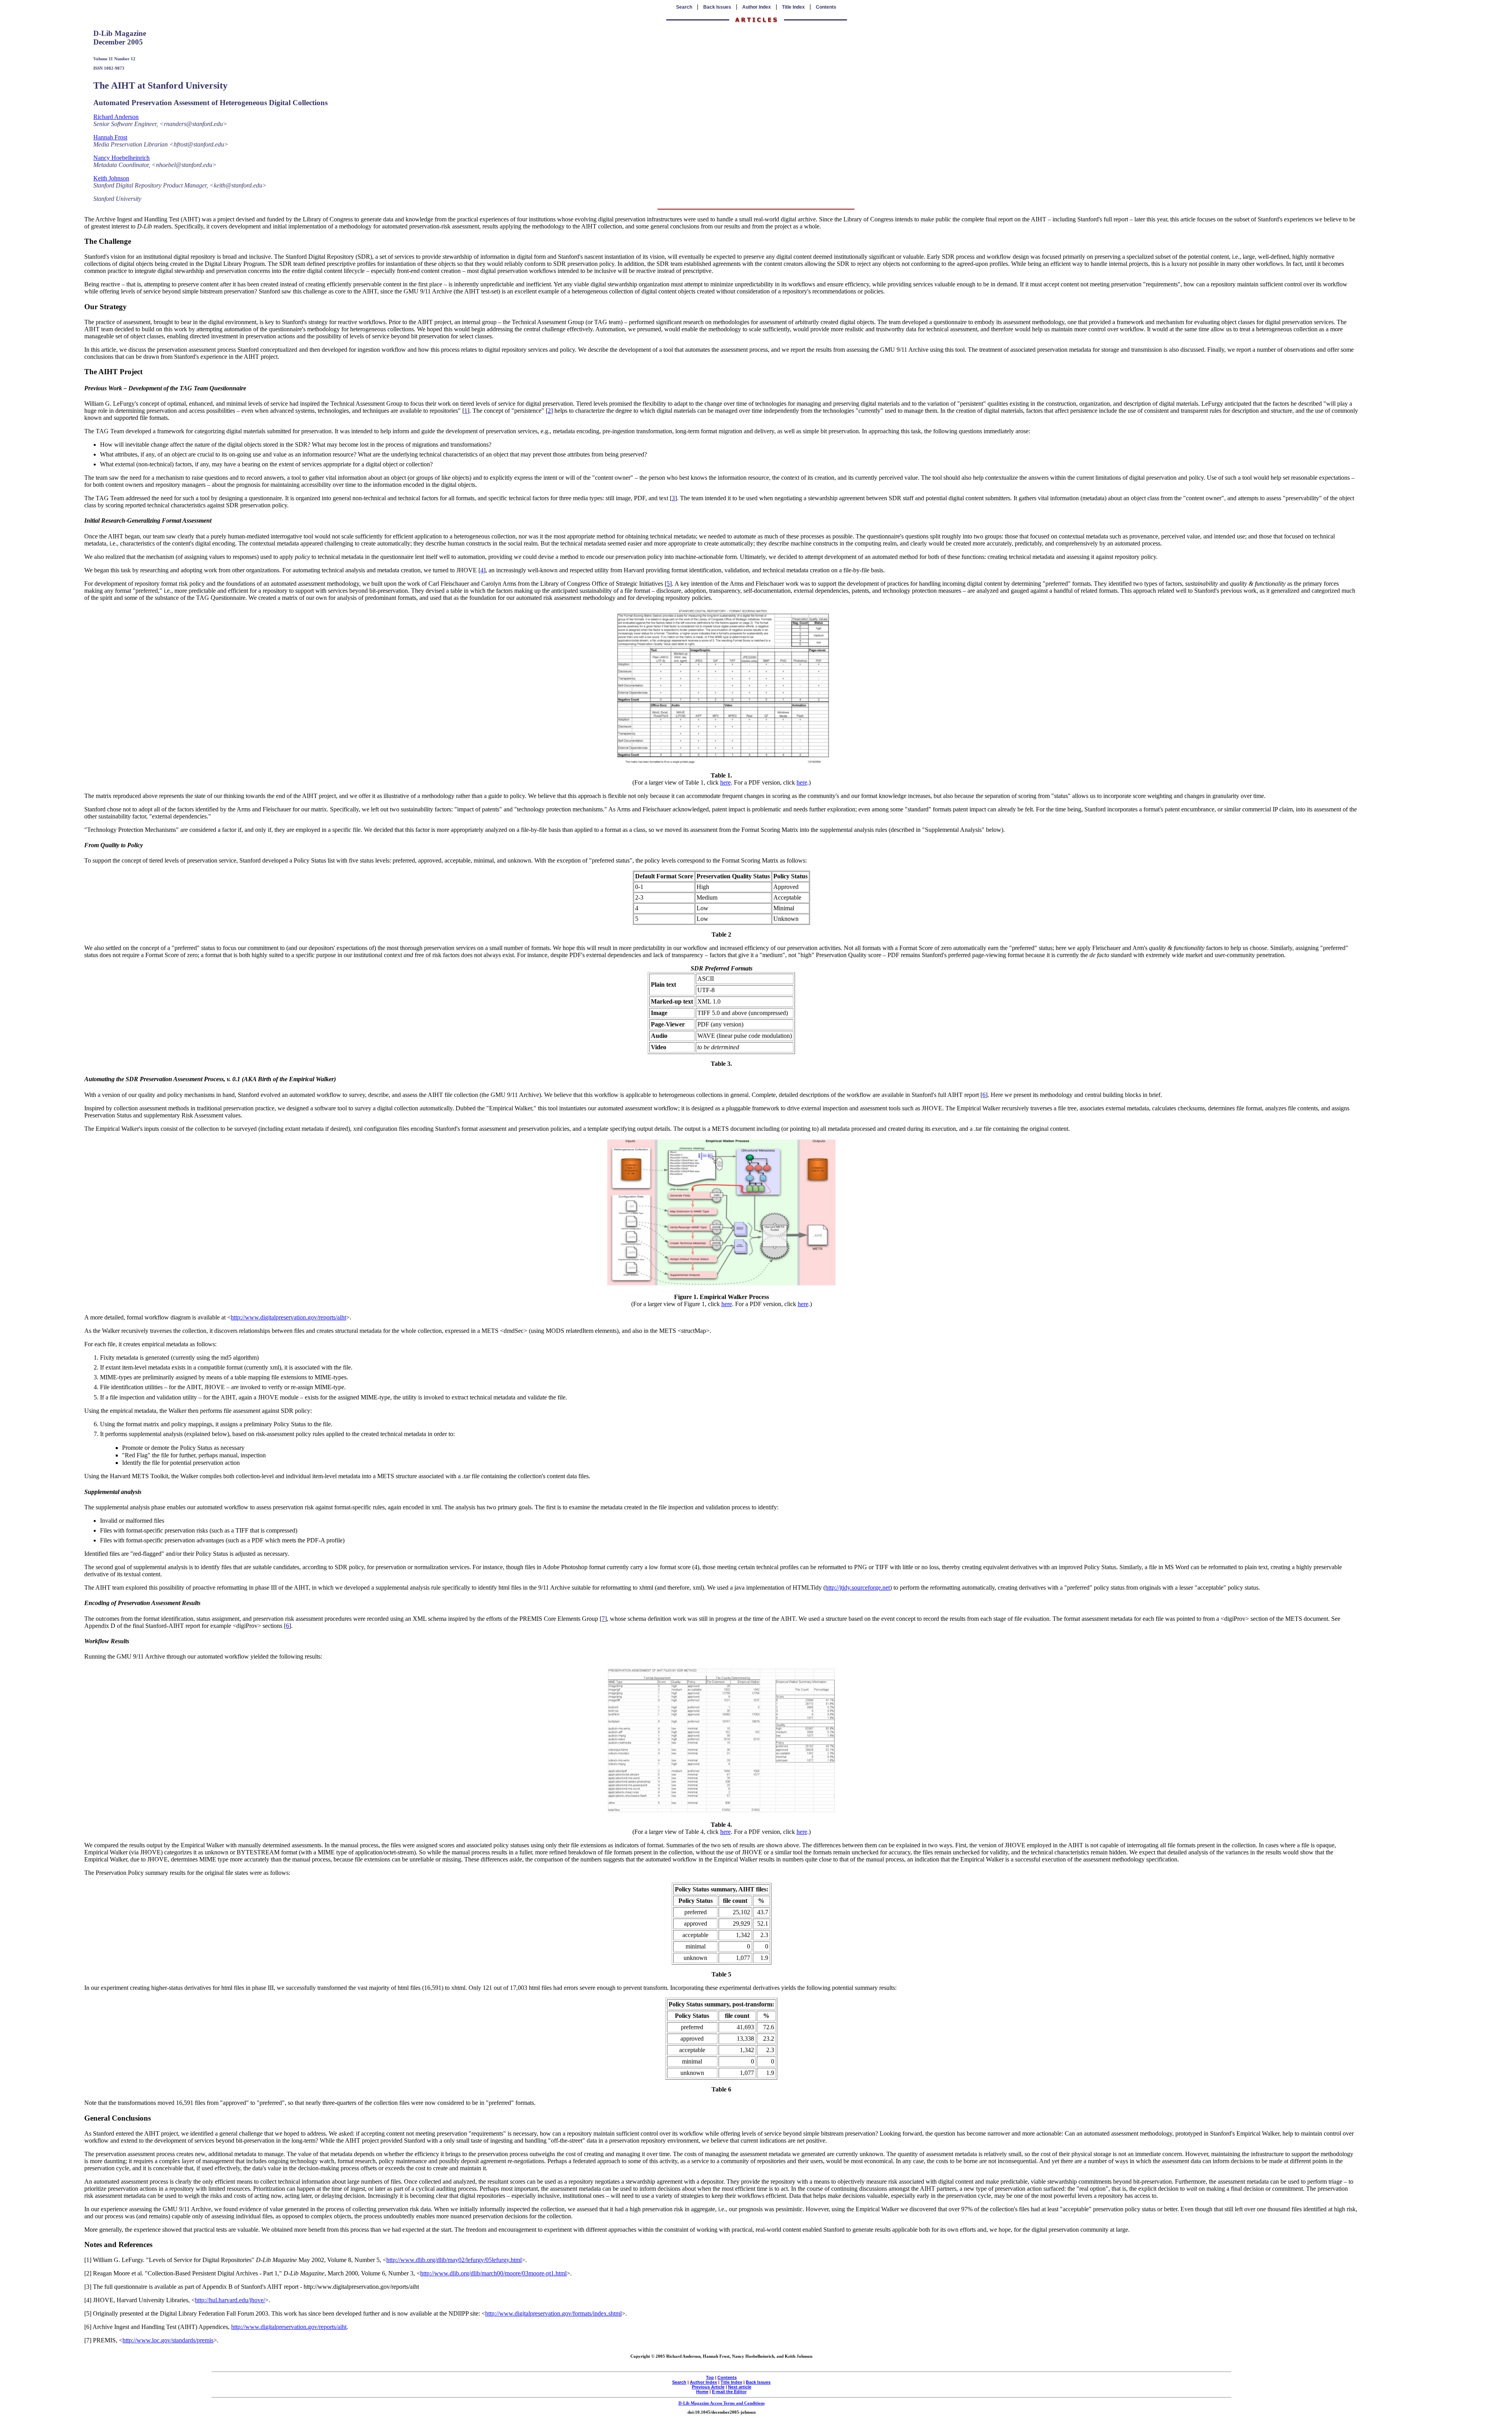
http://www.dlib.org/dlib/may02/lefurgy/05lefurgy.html (454, 2260)
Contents (826, 7)
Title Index (793, 7)
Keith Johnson (111, 178)
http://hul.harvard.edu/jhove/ (230, 2300)
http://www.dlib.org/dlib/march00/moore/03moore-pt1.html (493, 2273)
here (725, 782)
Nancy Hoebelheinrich (121, 158)
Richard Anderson (116, 117)
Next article (740, 2387)
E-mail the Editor (729, 2392)
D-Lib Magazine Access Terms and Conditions (722, 2403)
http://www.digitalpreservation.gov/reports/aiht (288, 1317)
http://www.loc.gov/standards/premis (168, 2340)
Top (710, 2377)
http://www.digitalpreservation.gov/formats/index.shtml (553, 2313)
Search (684, 7)
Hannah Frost (110, 137)
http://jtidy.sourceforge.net (858, 1588)
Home (702, 2392)
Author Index (757, 7)
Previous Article (708, 2387)
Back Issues (717, 7)
